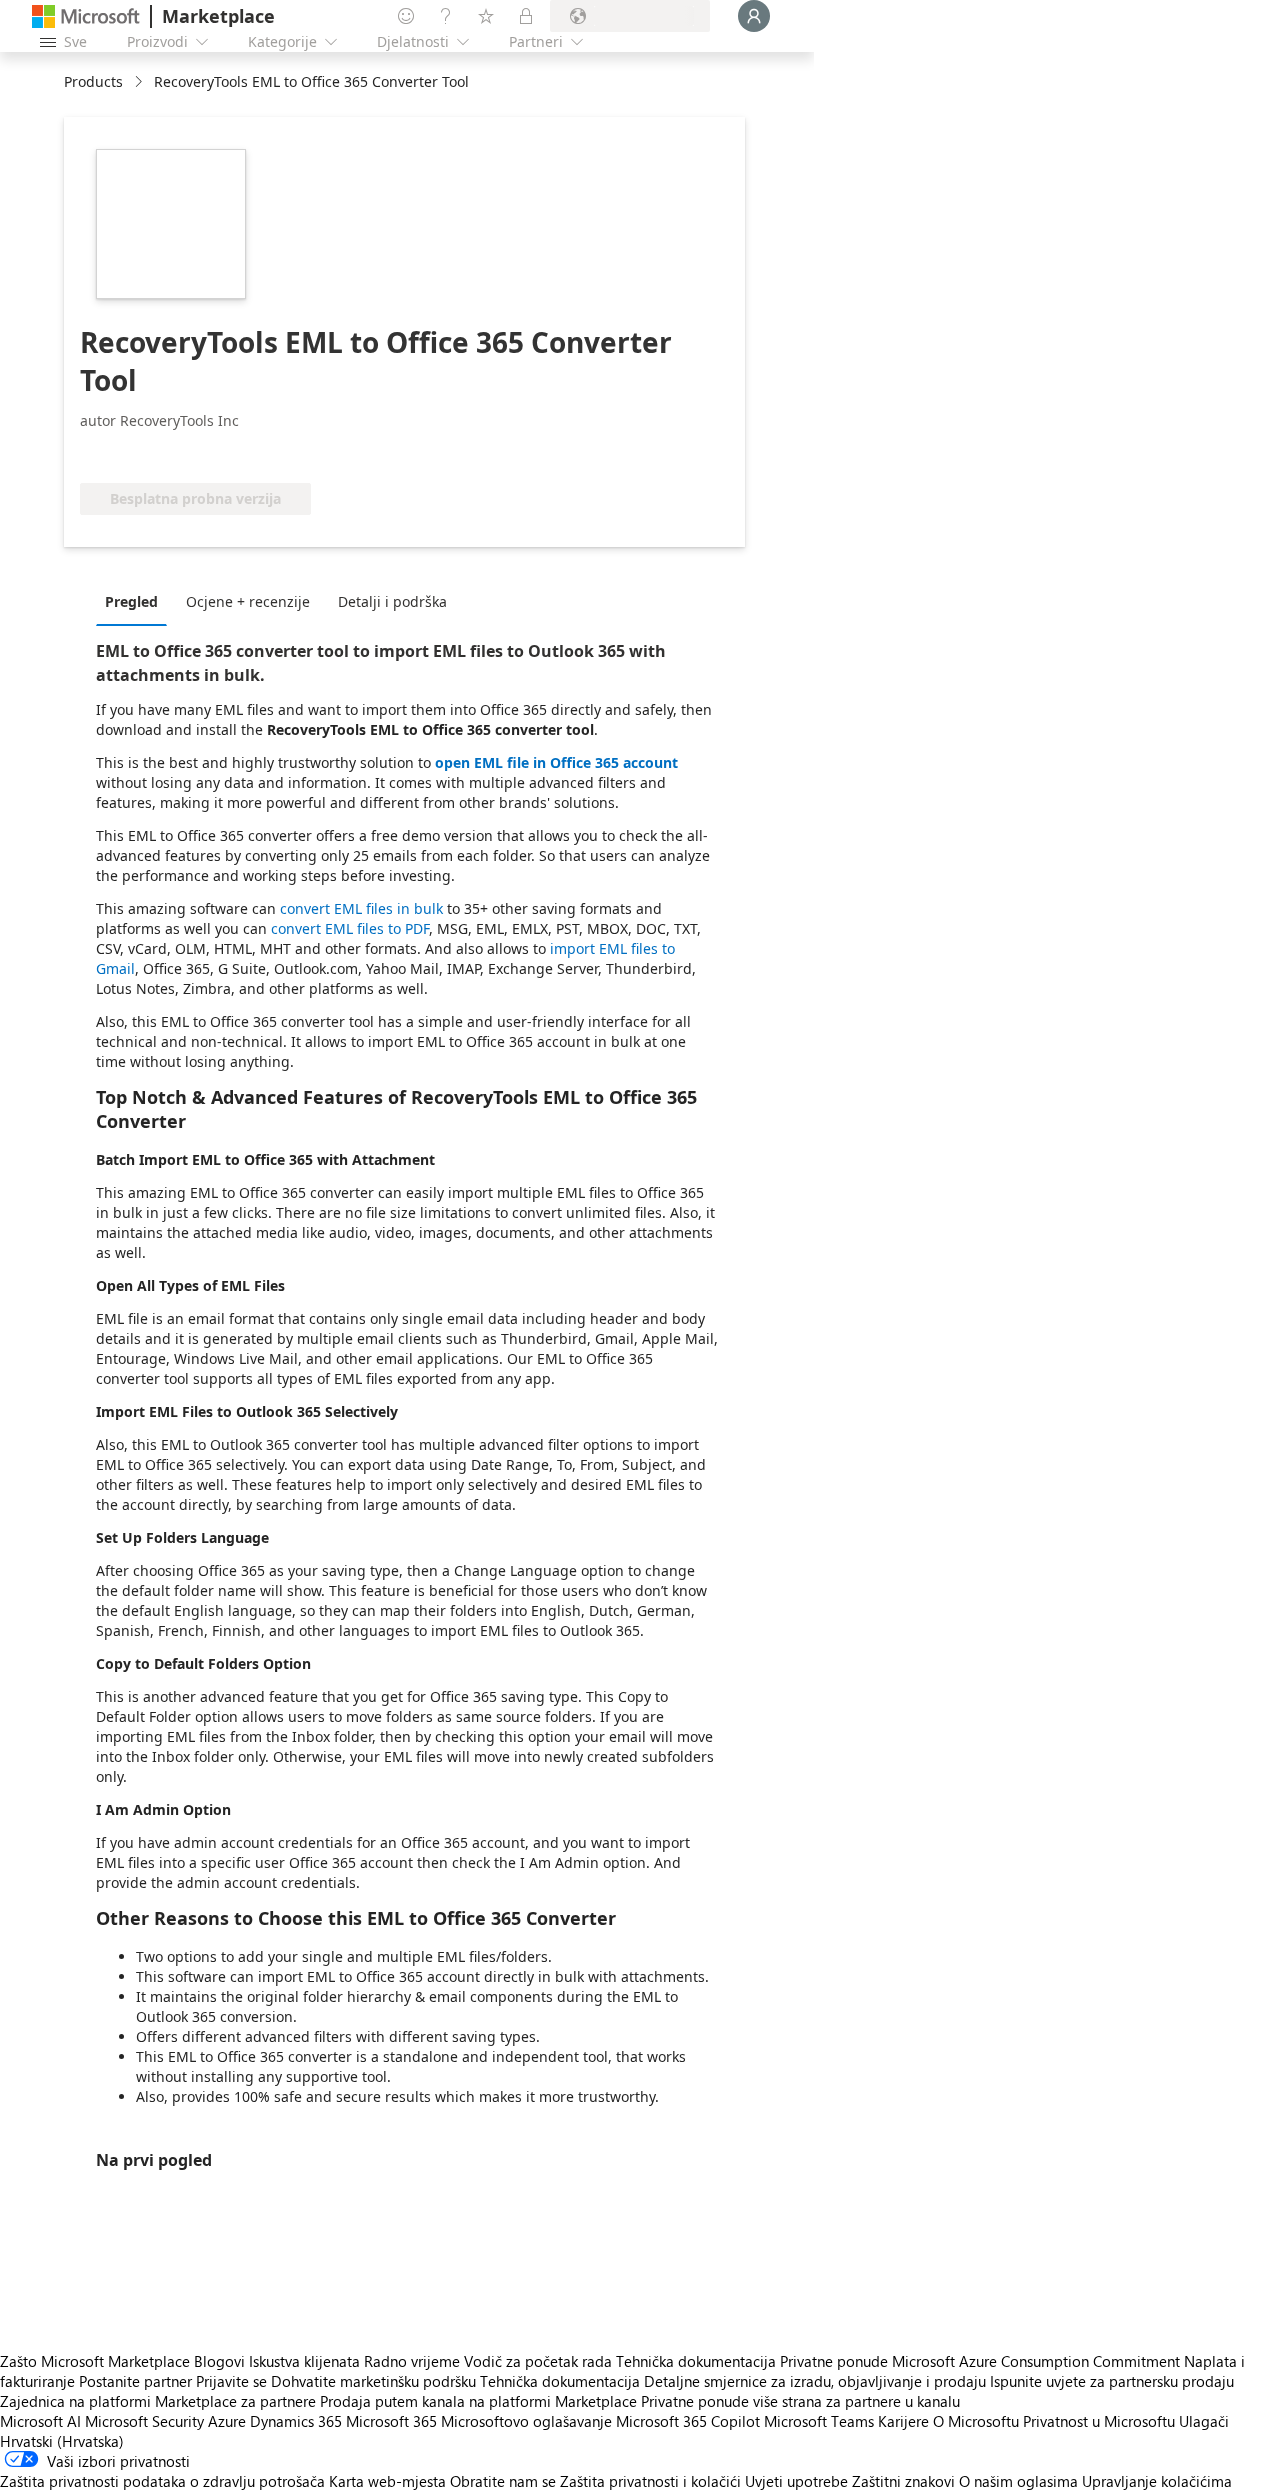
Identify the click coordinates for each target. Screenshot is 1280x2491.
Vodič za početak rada (538, 2361)
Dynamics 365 (296, 2421)
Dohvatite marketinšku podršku (373, 2381)
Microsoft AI (40, 2421)
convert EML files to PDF (350, 928)
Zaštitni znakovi (903, 2481)
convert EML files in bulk (361, 908)
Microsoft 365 (391, 2421)
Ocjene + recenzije (248, 601)
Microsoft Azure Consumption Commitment (1038, 2361)
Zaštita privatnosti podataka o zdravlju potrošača (162, 2481)
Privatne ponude (834, 2361)
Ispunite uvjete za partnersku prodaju (1112, 2381)
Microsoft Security (144, 2421)
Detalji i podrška (392, 601)
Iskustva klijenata (304, 2361)
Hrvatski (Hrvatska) (62, 2441)
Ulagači (1204, 2421)
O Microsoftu (976, 2421)
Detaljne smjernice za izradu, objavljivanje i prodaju (815, 2381)
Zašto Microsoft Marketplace (95, 2361)
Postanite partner (135, 2381)
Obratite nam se (503, 2481)
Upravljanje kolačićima (1157, 2481)
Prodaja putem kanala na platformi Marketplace (478, 2401)
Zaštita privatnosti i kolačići (650, 2481)
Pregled (131, 601)
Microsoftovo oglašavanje (526, 2421)
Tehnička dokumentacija (696, 2361)
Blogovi (219, 2361)
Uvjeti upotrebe (796, 2481)
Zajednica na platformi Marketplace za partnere (158, 2401)
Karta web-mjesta (387, 2481)
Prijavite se (231, 2381)
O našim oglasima (1018, 2481)
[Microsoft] (86, 16)
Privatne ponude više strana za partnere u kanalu (800, 2401)
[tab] (136, 601)
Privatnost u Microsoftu (1099, 2421)
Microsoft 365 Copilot (688, 2421)
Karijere (903, 2421)
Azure (227, 2421)
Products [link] (93, 81)
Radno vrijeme (412, 2361)
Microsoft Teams (819, 2421)
